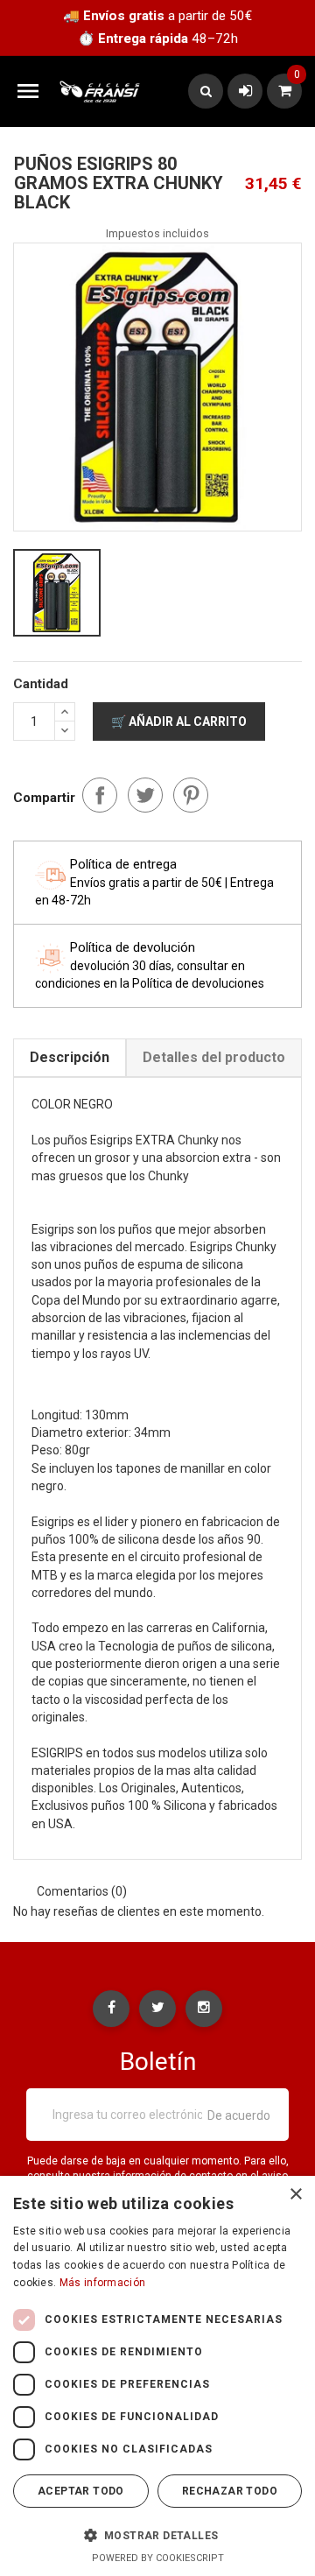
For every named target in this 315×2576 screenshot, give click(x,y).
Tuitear (145, 795)
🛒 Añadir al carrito (179, 721)
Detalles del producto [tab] (214, 1057)
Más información (103, 2283)
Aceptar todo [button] (81, 2491)
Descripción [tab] (70, 1057)
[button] (157, 2535)
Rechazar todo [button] (230, 2491)
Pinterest (191, 795)
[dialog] (157, 2376)
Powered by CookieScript (158, 2558)
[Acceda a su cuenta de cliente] (245, 91)
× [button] (295, 2195)
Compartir (100, 795)
